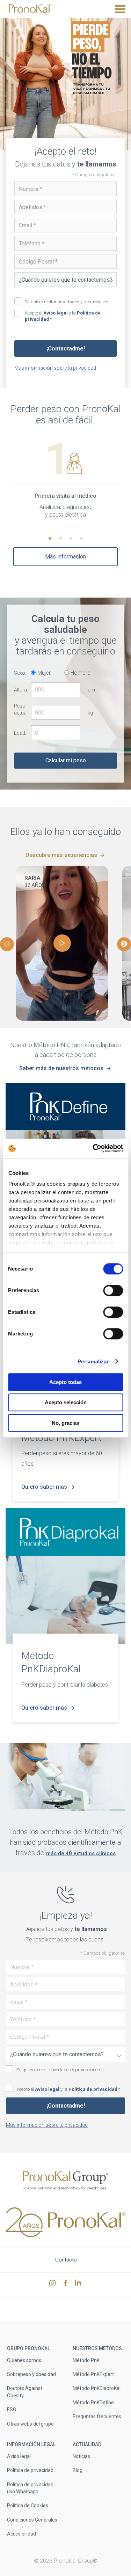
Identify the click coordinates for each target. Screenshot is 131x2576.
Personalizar (93, 1361)
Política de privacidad (93, 2089)
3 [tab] (71, 539)
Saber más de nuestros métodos (61, 1068)
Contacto (66, 2260)
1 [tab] (50, 539)
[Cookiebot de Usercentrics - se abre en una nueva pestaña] (93, 1148)
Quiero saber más (44, 1487)
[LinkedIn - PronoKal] (79, 2285)
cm (91, 690)
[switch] (113, 1290)
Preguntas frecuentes (97, 2416)
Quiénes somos (24, 2360)
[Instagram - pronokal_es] (53, 2285)
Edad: (20, 733)
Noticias (81, 2456)
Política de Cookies (28, 2505)
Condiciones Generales (32, 2519)
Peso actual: (21, 709)
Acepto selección (66, 1402)
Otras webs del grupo (30, 2423)
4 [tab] (81, 539)
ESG (12, 2410)
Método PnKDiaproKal (97, 2388)
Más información (65, 557)
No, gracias (65, 1423)
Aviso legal (56, 313)
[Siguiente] (124, 944)
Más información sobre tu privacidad (55, 368)
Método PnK (86, 2360)
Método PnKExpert (93, 2374)
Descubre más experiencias (61, 855)
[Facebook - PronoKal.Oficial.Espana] (66, 2285)
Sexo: (20, 673)
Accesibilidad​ (21, 2534)
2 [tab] (60, 539)
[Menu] (120, 9)
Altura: (21, 690)
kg (90, 713)
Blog (78, 2470)
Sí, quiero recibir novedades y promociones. (67, 302)
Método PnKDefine (93, 2403)
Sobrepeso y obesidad (31, 2374)
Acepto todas (65, 1382)
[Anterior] (7, 944)
